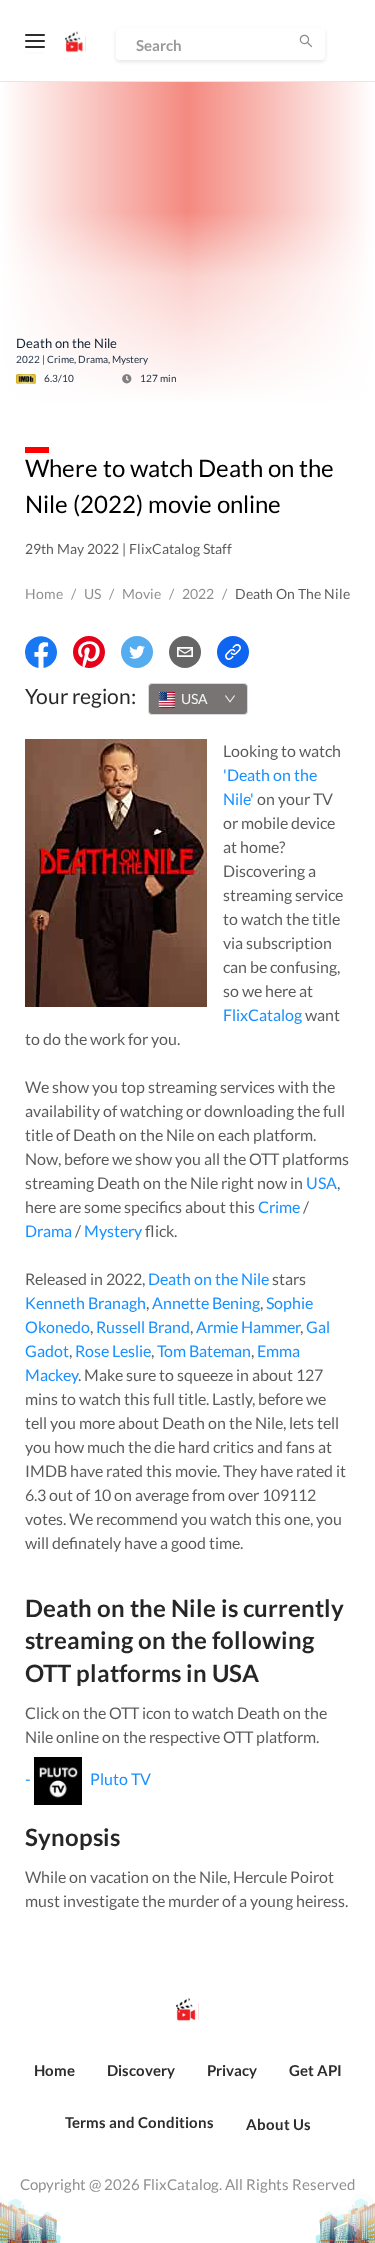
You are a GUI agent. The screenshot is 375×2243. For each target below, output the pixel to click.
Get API (315, 2070)
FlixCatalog (262, 1014)
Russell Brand (143, 1326)
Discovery (141, 2070)
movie (141, 593)
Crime (279, 1206)
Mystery (113, 1230)
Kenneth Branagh (85, 1302)
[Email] (185, 652)
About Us (278, 2124)
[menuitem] (54, 2081)
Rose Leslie (113, 1350)
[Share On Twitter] (137, 652)
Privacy (232, 2070)
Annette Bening (206, 1302)
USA (321, 1182)
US (92, 593)
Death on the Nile (208, 1278)
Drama (48, 1230)
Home (44, 593)
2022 (198, 593)
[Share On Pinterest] (89, 652)
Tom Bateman (204, 1350)
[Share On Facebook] (41, 652)
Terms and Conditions (139, 2122)
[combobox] (198, 699)
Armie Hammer (248, 1326)
